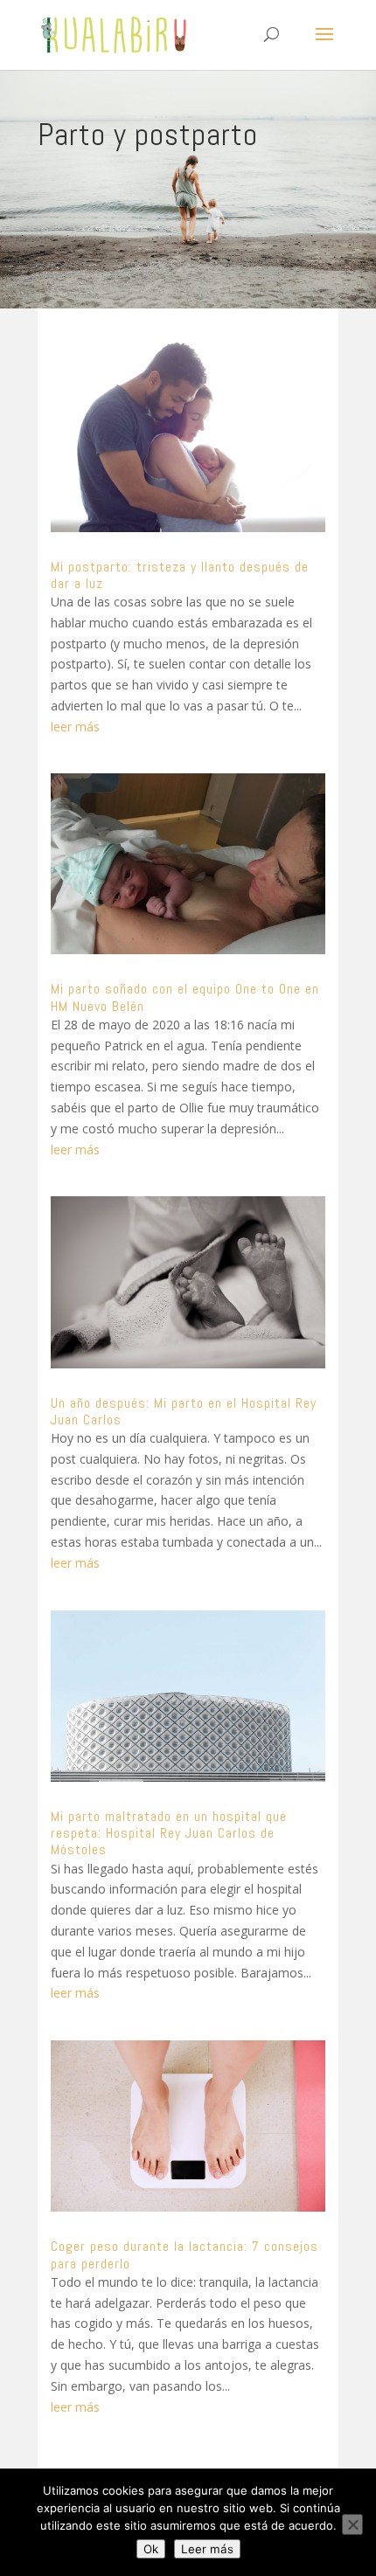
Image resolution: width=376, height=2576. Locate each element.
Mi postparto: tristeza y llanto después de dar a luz (180, 575)
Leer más (207, 2549)
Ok (151, 2549)
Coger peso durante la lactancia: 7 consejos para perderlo (185, 2254)
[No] (352, 2524)
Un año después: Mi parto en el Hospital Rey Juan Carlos (184, 1411)
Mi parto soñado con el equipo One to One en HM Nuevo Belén (185, 997)
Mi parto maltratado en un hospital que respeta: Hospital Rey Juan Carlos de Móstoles (169, 1833)
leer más (75, 727)
